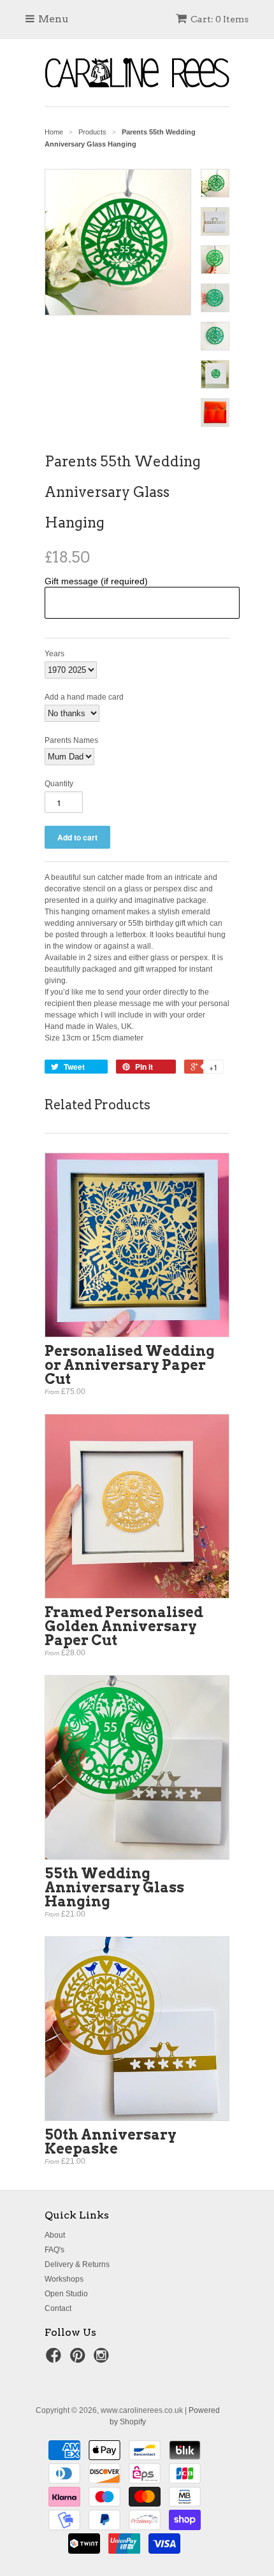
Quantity (59, 784)
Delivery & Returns (77, 2264)
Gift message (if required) (96, 581)
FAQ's (54, 2250)
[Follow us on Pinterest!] (80, 2359)
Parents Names (71, 740)
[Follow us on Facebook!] (55, 2359)
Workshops (64, 2279)
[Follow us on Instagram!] (103, 2359)
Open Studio (66, 2294)
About (55, 2235)
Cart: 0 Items (220, 19)
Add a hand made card (84, 697)
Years (54, 654)
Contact (58, 2308)
